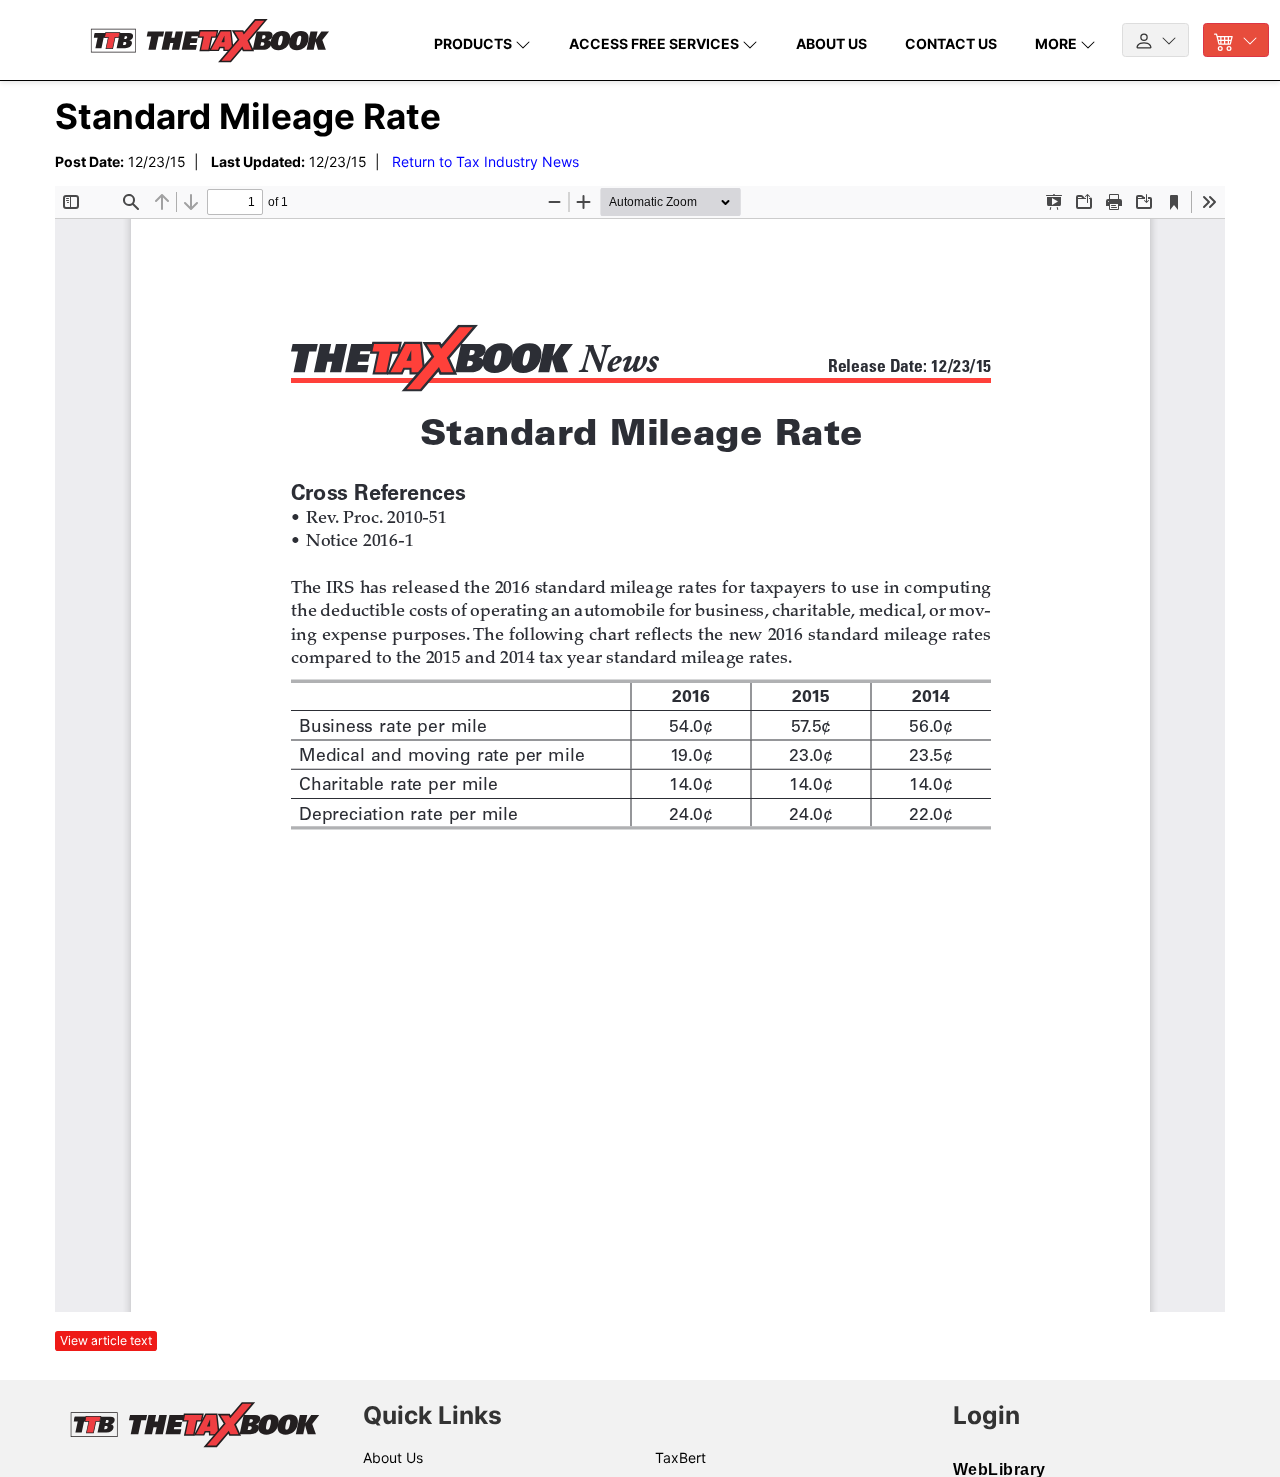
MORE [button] (1057, 43)
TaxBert (680, 1457)
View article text (106, 1340)
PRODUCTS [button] (474, 43)
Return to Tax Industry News (485, 161)
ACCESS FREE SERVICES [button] (655, 43)
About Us (393, 1457)
